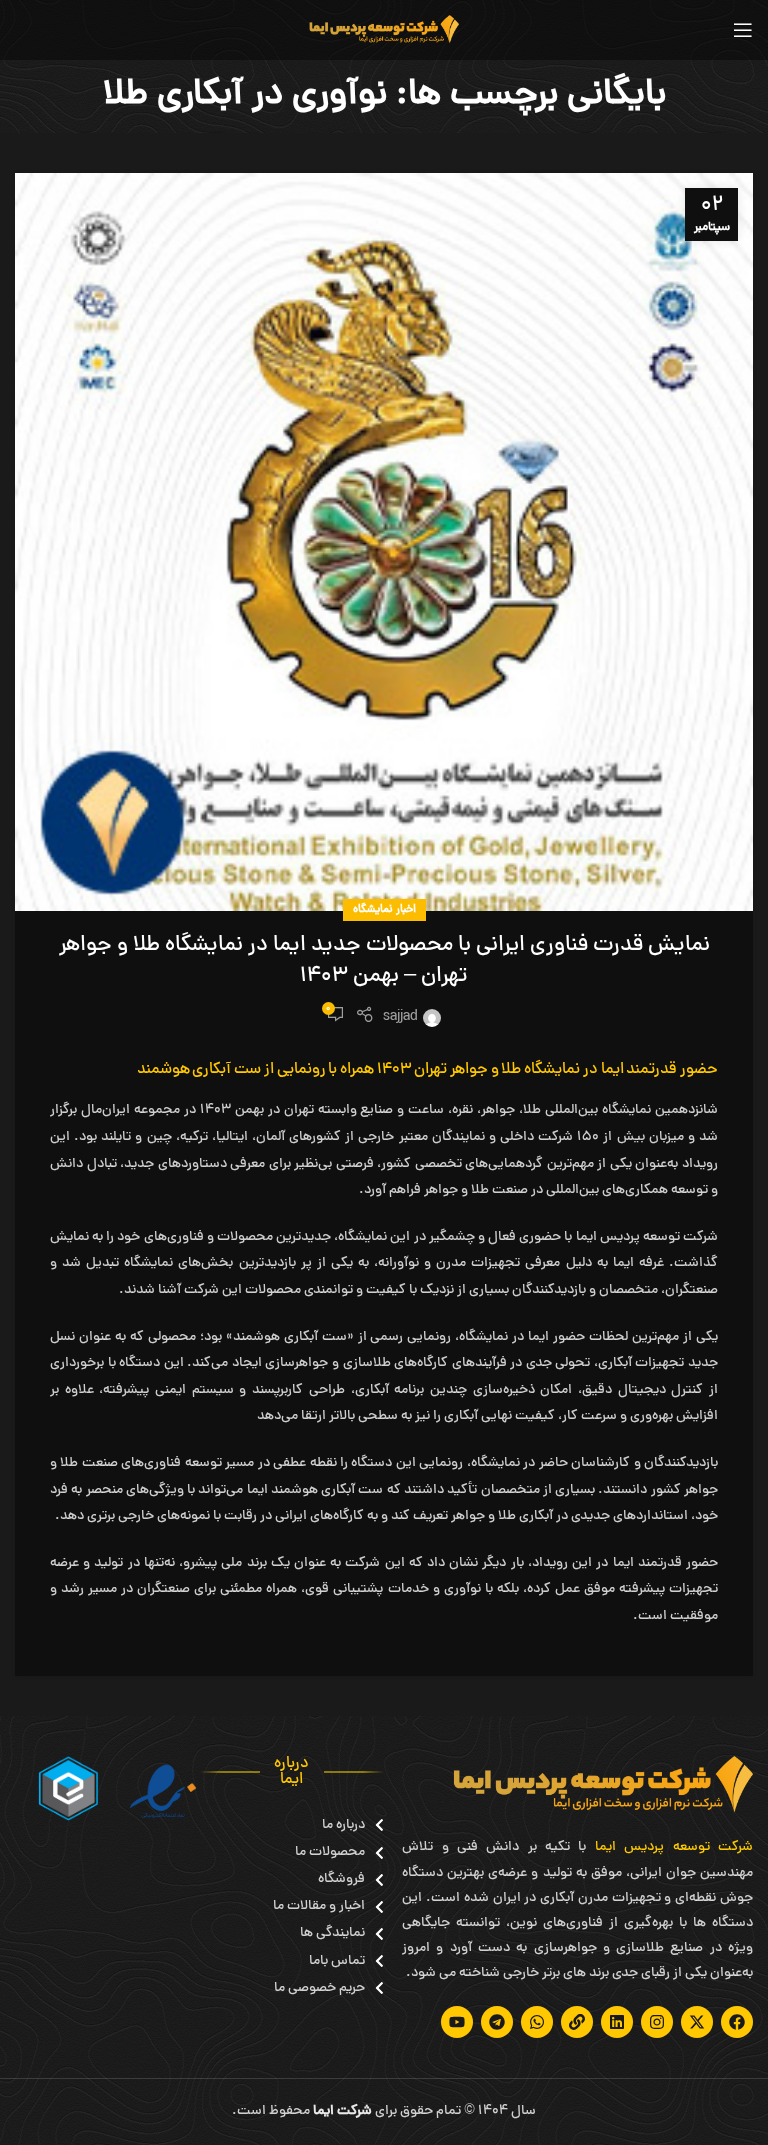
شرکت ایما (342, 2111)
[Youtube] (457, 2022)
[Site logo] (384, 31)
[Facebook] (737, 2022)
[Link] (577, 2022)
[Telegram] (497, 2022)
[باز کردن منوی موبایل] (743, 30)
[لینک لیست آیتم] (328, 1825)
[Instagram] (657, 2022)
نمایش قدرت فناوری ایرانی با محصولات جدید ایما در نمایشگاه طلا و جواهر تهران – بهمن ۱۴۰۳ (384, 961)
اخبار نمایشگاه (384, 909)
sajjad (400, 1017)
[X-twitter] (697, 2022)
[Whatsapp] (537, 2022)
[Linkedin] (617, 2022)
